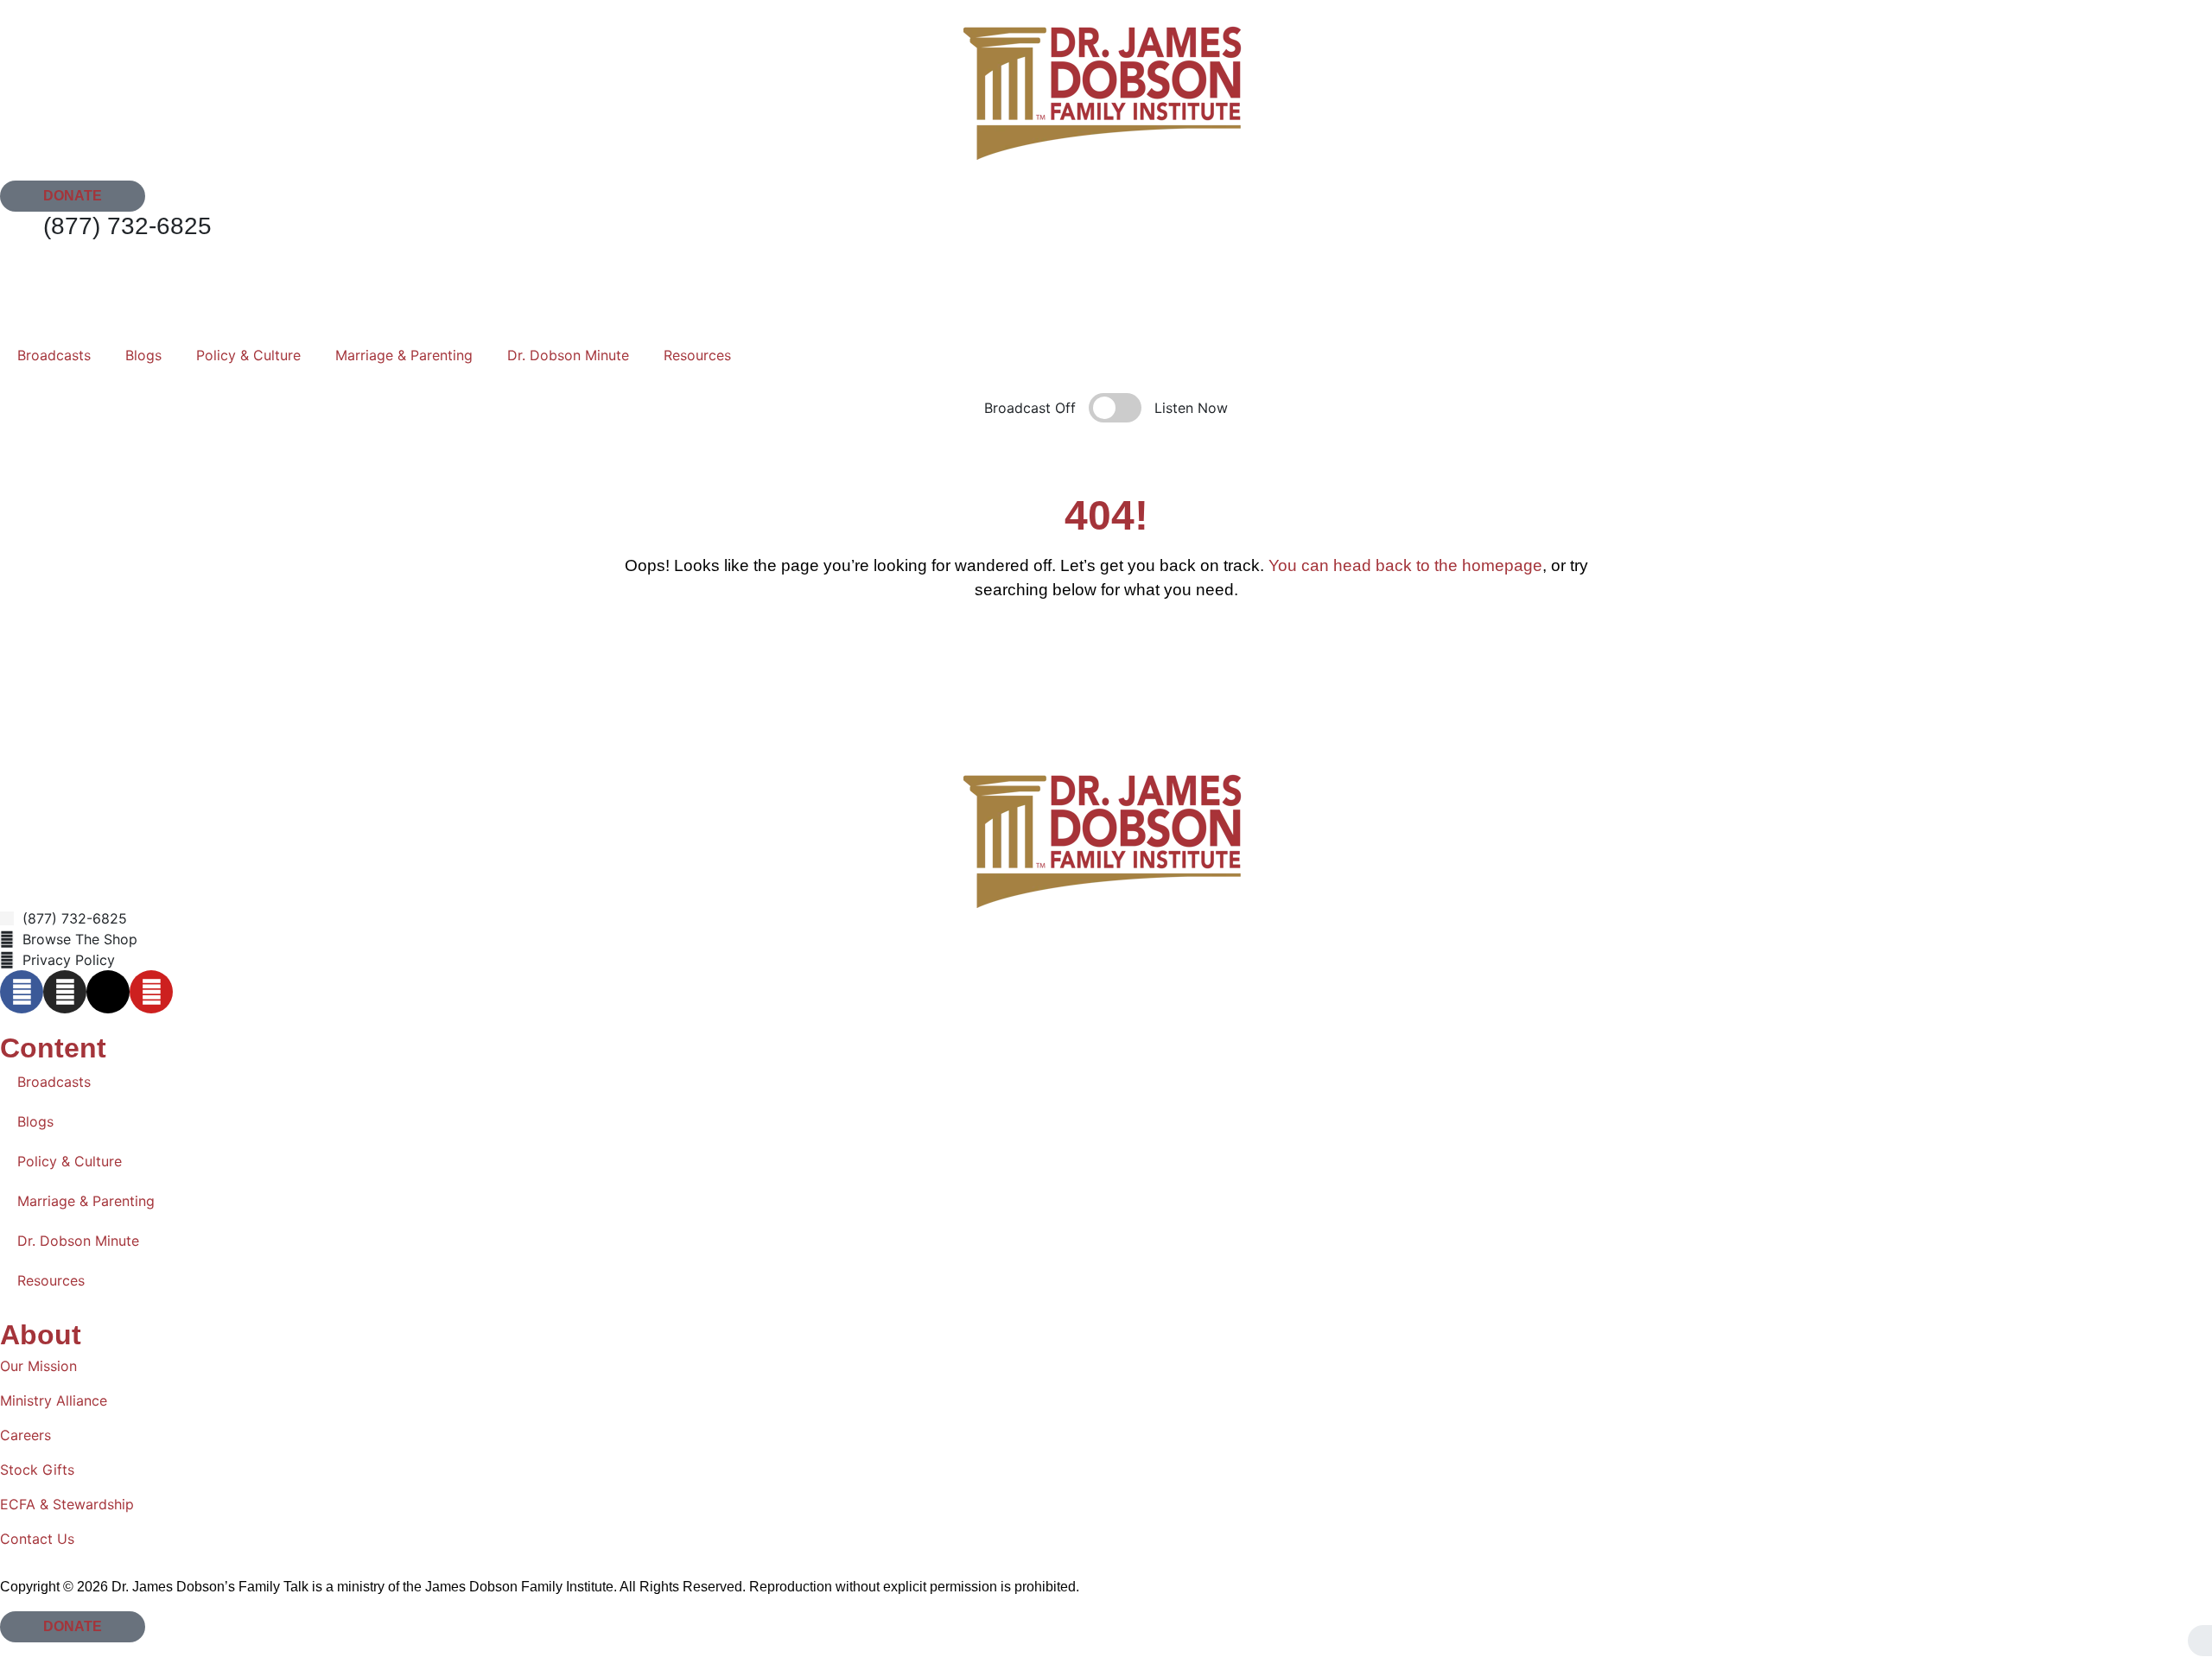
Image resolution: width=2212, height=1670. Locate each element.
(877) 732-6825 (127, 226)
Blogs (143, 355)
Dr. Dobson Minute (568, 355)
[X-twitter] (108, 992)
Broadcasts (54, 355)
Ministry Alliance (54, 1400)
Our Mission (38, 1366)
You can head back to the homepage (1405, 565)
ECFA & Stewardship (67, 1504)
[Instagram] (65, 992)
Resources (697, 355)
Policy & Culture (248, 355)
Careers (25, 1435)
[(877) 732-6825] (22, 233)
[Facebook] (22, 992)
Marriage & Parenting (404, 355)
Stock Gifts (37, 1470)
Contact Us (37, 1539)
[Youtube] (151, 992)
